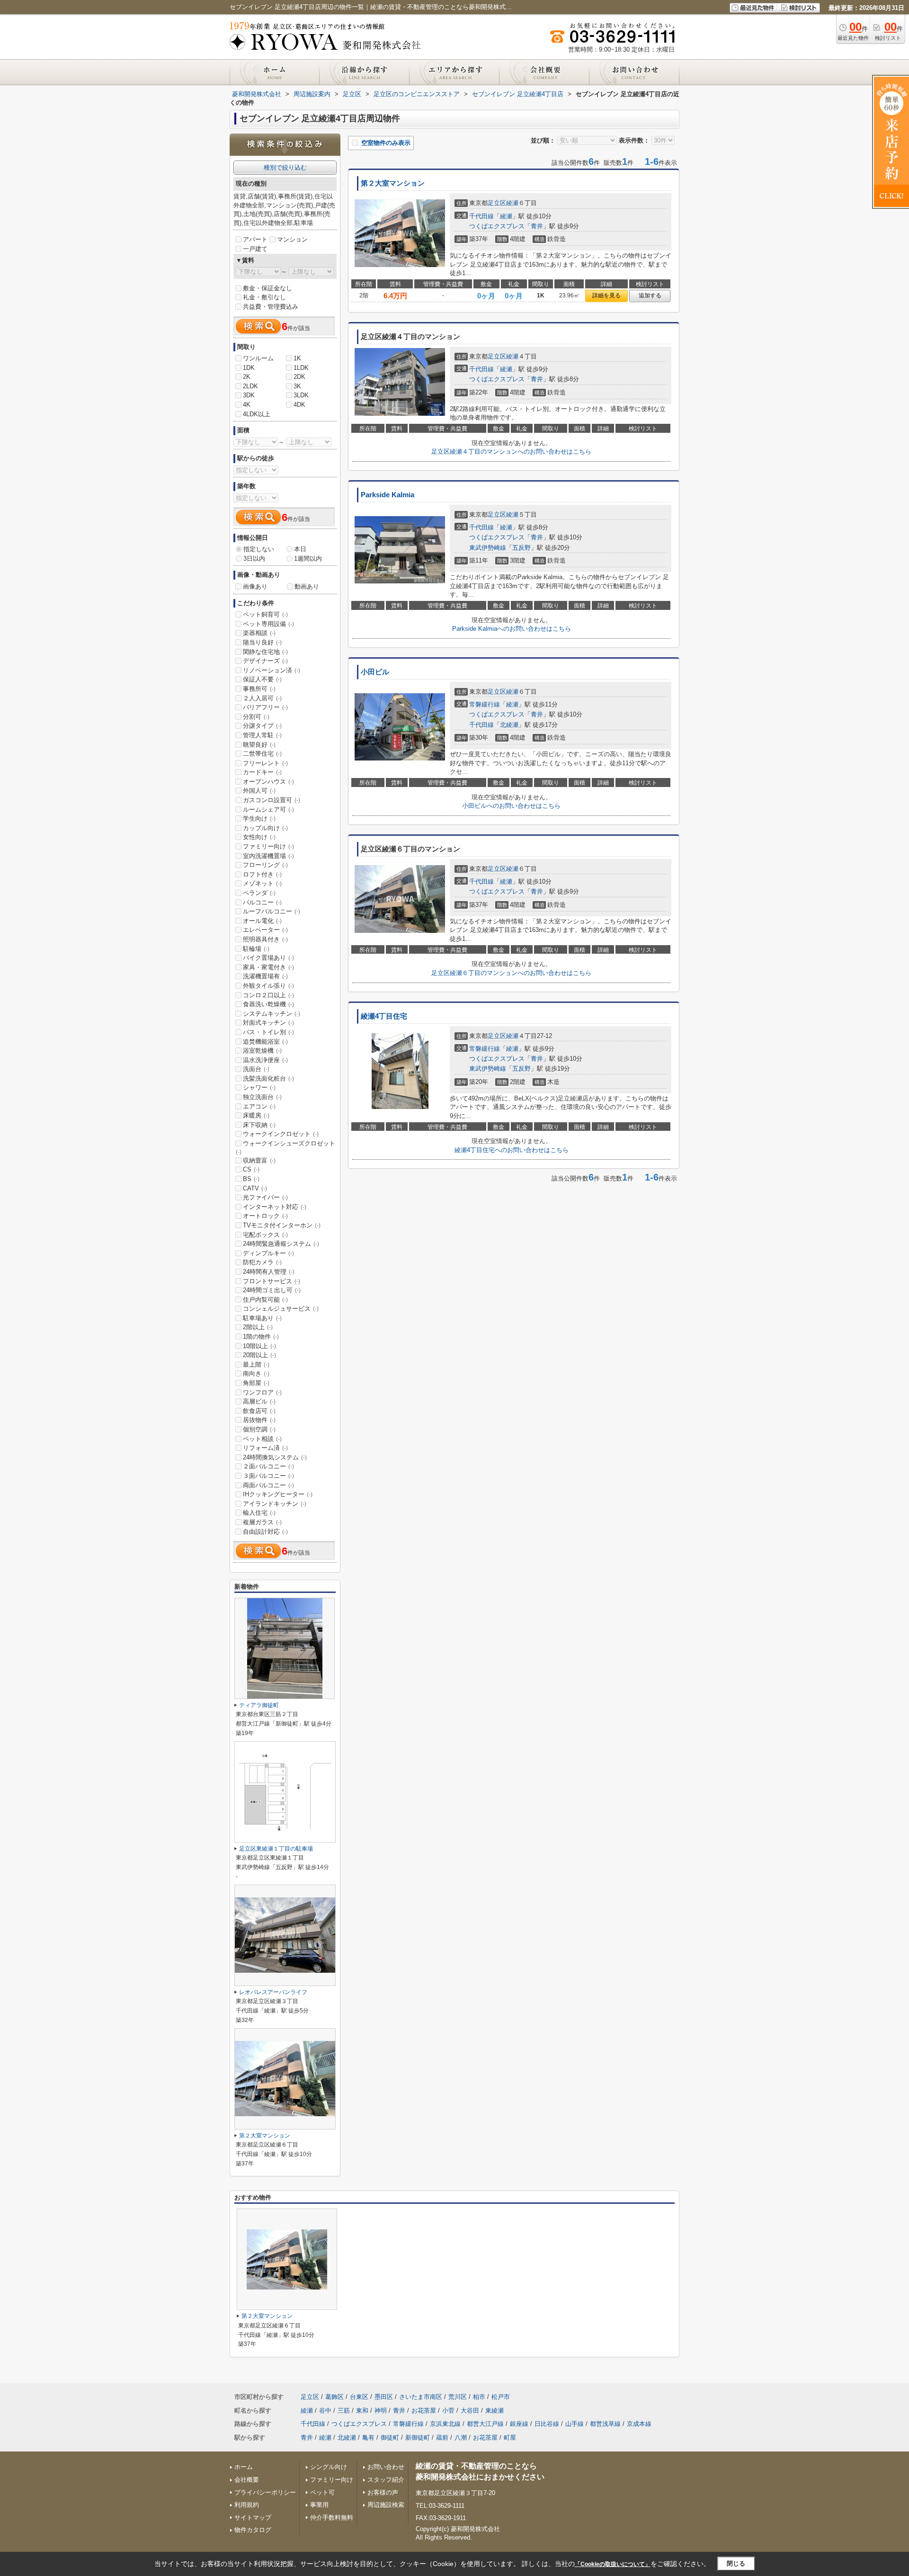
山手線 (575, 2424)
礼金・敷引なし (264, 297)
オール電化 (262, 921)
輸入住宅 (259, 1513)
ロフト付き (262, 874)
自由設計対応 (265, 1532)
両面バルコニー (268, 1485)
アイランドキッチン (275, 1504)
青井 (537, 226)
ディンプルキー (268, 1253)
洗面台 (256, 1069)
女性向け (259, 837)
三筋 (344, 2411)
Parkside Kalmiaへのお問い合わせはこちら (512, 629)
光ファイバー (265, 1197)
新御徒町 (418, 2437)
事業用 (319, 2505)
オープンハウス (268, 782)
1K (297, 358)
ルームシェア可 (268, 809)
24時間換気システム (275, 1457)
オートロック (265, 1216)
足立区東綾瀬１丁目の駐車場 (276, 1849)
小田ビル (375, 672)
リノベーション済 (272, 670)
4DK (299, 405)
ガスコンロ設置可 (272, 800)
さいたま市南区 (421, 2397)
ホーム (244, 2467)
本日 (300, 549)
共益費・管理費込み (271, 307)
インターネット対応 (275, 1207)
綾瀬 (512, 203)
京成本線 (639, 2424)
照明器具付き (265, 939)
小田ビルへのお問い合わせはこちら (511, 806)
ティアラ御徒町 (259, 1705)
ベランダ (259, 893)
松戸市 (501, 2397)
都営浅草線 (605, 2424)
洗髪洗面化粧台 (268, 1078)
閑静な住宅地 (265, 652)
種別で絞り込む (285, 167)
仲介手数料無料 (332, 2518)
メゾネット (262, 883)
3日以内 (254, 559)
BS (251, 1179)
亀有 (368, 2437)
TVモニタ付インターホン (282, 1225)
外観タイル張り (268, 986)
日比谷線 (547, 2424)
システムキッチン (272, 1014)
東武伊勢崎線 (488, 548)
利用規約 (247, 2505)
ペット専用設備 (268, 624)
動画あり (307, 586)
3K (297, 386)
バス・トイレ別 (268, 1032)
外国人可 (259, 791)
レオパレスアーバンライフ (273, 1992)
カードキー (262, 772)
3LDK (301, 395)
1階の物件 (261, 1337)
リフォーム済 (265, 1448)
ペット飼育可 (265, 614)
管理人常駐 (262, 735)
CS (251, 1169)
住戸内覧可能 (265, 1300)
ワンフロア (262, 1392)
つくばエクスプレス (497, 226)
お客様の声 (383, 2492)
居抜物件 (259, 1420)
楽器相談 (259, 633)
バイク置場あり (268, 958)
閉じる (736, 2563)
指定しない (259, 549)
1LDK (301, 368)
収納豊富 (259, 1160)
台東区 (359, 2397)
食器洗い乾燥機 (268, 1004)
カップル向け (265, 828)
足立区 (497, 203)
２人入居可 (262, 698)
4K (247, 405)
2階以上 (258, 1327)
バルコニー (262, 902)
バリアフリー (265, 707)
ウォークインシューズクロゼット (285, 1147)
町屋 (510, 2437)
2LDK (250, 386)
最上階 (256, 1364)
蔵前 (442, 2437)
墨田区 (384, 2397)
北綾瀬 (509, 725)
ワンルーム (258, 358)
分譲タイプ (262, 726)
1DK (249, 368)
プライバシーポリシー (265, 2492)
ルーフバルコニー (272, 911)
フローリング (265, 865)
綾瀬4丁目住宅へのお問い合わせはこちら (512, 1150)
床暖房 (256, 1115)
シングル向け (329, 2467)
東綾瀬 (495, 2411)
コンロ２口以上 (268, 995)
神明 (381, 2411)
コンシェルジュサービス (281, 1309)
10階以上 (259, 1346)
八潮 (461, 2437)
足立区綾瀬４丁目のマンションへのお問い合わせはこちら (511, 452)
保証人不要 (262, 679)
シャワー (259, 1087)
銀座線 (519, 2424)
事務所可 (259, 689)
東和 (362, 2411)
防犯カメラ (262, 1262)
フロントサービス (272, 1281)
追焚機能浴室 (265, 1042)
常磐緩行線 (485, 704)
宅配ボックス (265, 1235)
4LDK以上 (257, 414)
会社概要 (247, 2480)
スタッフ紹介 (386, 2480)
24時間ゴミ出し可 (272, 1290)
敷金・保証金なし (267, 288)
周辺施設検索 (386, 2505)
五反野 (521, 548)
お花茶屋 (424, 2411)
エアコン (259, 1106)
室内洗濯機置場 (268, 856)
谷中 (325, 2411)
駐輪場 (256, 949)
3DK (249, 395)
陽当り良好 (262, 642)
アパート (255, 239)
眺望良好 (259, 745)
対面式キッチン (268, 1023)
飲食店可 (259, 1411)
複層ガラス (262, 1522)
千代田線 (481, 216)
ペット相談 (262, 1439)
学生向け (259, 818)
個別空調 (259, 1429)
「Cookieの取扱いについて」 (613, 2564)
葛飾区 (334, 2397)
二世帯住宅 (262, 754)
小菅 (448, 2411)
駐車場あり (262, 1318)
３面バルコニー (268, 1476)
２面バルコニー (268, 1466)
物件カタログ (253, 2530)
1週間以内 (308, 559)
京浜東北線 (445, 2424)
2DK (299, 377)
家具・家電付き (268, 967)
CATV (255, 1188)
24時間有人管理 (269, 1272)
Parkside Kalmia (388, 495)
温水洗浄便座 (265, 1060)
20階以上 (259, 1355)
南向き (256, 1373)
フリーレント (265, 763)
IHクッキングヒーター (278, 1494)
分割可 (256, 717)
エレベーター (265, 930)
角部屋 (256, 1383)
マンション (292, 239)
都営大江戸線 (485, 2424)
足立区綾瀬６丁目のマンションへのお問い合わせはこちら (511, 973)
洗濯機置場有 (265, 976)
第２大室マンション (393, 183)
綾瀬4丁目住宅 (384, 1016)
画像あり (255, 586)
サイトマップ (253, 2518)
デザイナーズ (265, 661)
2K (247, 377)
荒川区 (458, 2397)
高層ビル (259, 1401)
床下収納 (259, 1125)
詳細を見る (606, 295)
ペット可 (322, 2492)
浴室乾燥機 (262, 1051)
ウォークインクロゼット (281, 1134)
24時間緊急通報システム (281, 1244)
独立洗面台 (262, 1097)
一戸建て (255, 249)
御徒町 (390, 2437)
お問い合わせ (386, 2467)
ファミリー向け (268, 846)
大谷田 (470, 2411)
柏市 (479, 2397)
